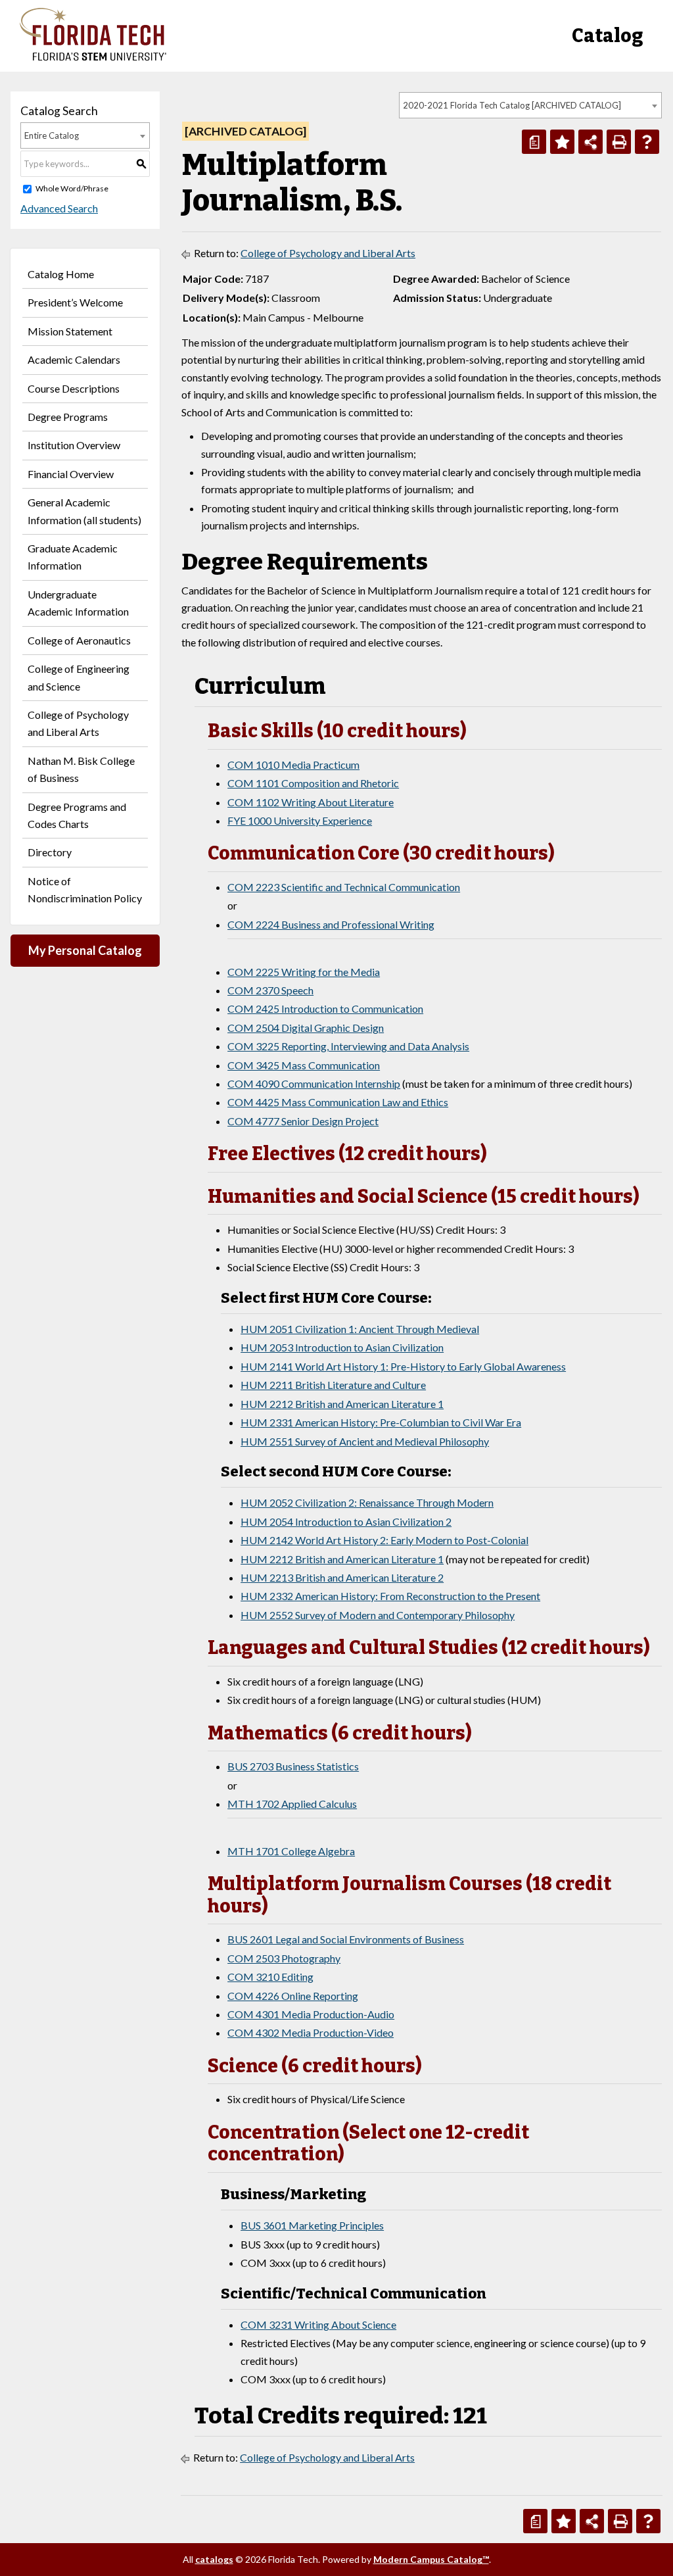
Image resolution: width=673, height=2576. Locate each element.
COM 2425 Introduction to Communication (325, 1009)
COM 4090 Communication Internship (314, 1083)
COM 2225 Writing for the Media (304, 972)
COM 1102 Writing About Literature (311, 802)
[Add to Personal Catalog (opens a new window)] (562, 142)
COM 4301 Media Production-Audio (311, 2014)
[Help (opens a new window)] (647, 142)
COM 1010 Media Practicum (293, 765)
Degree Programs (68, 417)
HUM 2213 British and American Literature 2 (342, 1577)
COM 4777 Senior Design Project (303, 1121)
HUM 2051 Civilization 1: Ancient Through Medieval (360, 1329)
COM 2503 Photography (284, 1958)
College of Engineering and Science (79, 677)
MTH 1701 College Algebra (291, 1851)
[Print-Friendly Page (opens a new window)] (619, 142)
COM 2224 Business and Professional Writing (331, 924)
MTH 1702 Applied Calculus (292, 1804)
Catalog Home (61, 274)
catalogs (214, 2559)
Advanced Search (59, 208)
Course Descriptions (74, 388)
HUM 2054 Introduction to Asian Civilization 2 (346, 1521)
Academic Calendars (74, 359)
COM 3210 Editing (270, 1977)
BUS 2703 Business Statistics (293, 1766)
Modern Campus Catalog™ (431, 2559)
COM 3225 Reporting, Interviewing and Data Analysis (348, 1046)
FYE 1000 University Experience (300, 820)
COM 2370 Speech (270, 990)
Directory (50, 852)
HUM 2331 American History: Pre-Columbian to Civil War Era (381, 1422)
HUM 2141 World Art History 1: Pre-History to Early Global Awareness (403, 1366)
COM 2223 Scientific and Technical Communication (344, 887)
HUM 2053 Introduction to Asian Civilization (342, 1347)
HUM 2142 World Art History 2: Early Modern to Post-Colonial (384, 1540)
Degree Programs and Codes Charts (77, 815)
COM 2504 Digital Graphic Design (306, 1028)
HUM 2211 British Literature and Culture (333, 1385)
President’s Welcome (75, 302)
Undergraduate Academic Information (78, 603)
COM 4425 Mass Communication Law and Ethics (338, 1102)
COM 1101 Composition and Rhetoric (313, 783)
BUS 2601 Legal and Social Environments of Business (346, 1939)
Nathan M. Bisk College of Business (81, 769)
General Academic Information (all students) (84, 511)
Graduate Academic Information (73, 557)
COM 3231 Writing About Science (318, 2324)
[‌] (93, 57)
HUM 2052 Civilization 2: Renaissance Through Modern (367, 1502)
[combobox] (530, 105)
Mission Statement (70, 331)
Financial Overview (71, 474)
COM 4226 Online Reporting (293, 1996)
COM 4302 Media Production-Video (311, 2032)
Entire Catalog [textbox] (52, 135)
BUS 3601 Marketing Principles (312, 2225)
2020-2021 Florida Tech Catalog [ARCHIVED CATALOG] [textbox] (512, 105)
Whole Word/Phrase (72, 188)
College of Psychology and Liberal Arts (78, 723)
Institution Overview (74, 445)
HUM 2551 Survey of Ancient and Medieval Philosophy (365, 1441)
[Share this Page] (591, 142)
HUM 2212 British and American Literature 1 (342, 1404)
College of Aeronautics (79, 640)
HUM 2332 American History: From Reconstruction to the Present (390, 1596)
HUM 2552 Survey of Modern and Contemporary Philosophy (378, 1615)
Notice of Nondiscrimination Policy (85, 889)
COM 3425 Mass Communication (304, 1065)
